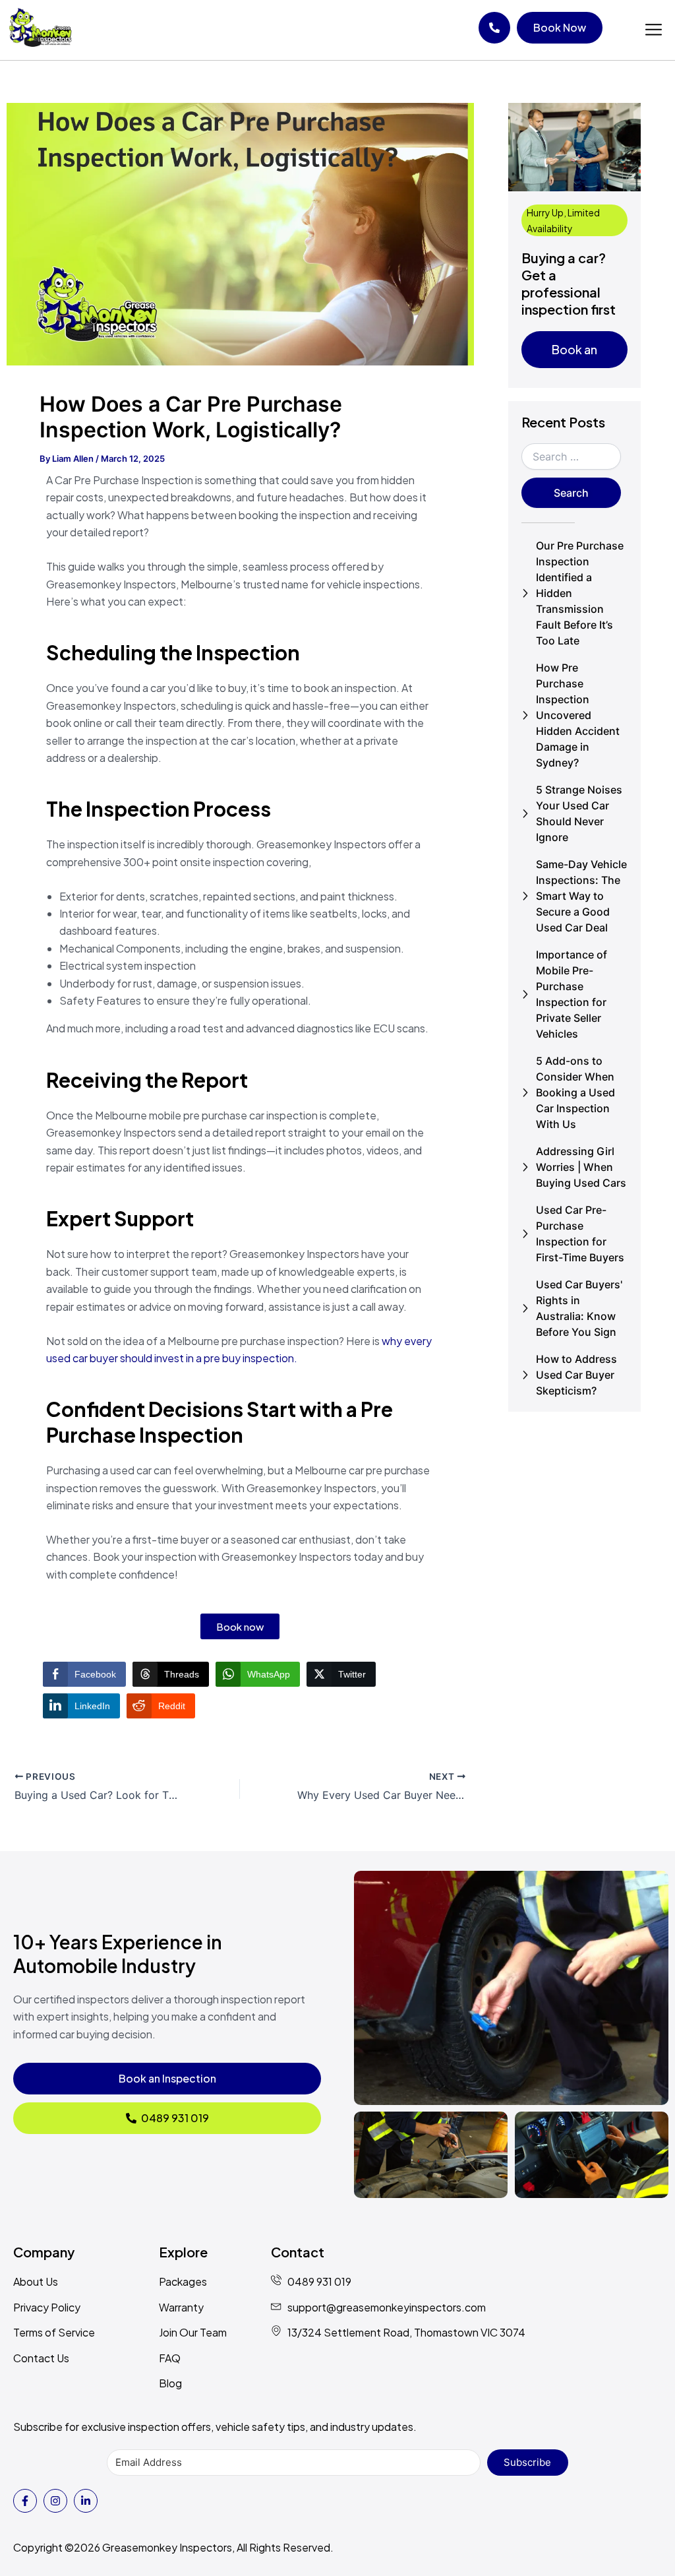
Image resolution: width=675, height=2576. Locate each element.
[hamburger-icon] (654, 30)
